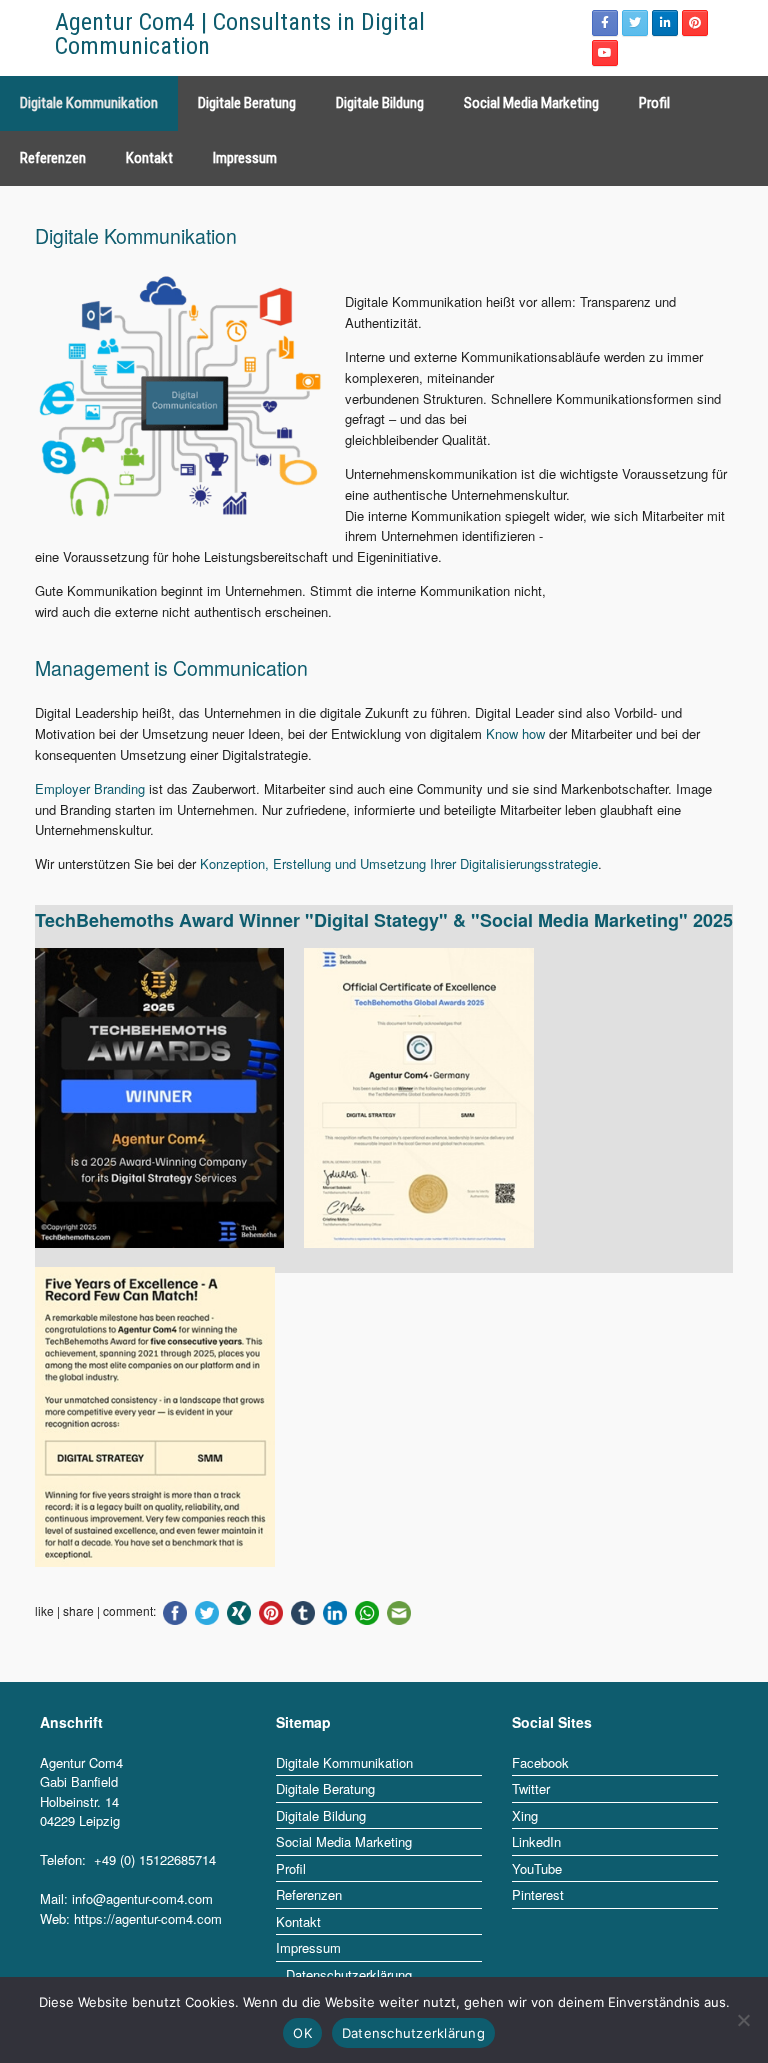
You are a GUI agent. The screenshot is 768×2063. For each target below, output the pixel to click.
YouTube (537, 1868)
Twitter (531, 1788)
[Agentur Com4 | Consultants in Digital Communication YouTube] (605, 53)
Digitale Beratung (247, 103)
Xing (525, 1815)
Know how (515, 733)
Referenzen (53, 158)
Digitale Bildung (380, 103)
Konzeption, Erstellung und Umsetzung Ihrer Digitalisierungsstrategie (399, 863)
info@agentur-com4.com (142, 1898)
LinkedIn (536, 1841)
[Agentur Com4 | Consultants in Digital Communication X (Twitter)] (635, 23)
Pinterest (538, 1894)
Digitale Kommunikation (89, 103)
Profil (654, 103)
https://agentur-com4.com (148, 1918)
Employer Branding (90, 788)
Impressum (245, 158)
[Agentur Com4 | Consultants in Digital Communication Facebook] (605, 23)
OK (302, 2033)
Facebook (540, 1762)
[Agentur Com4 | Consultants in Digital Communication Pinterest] (695, 23)
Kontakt (149, 158)
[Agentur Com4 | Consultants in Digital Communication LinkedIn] (665, 23)
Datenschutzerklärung (413, 2033)
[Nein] (743, 2020)
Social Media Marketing (531, 103)
